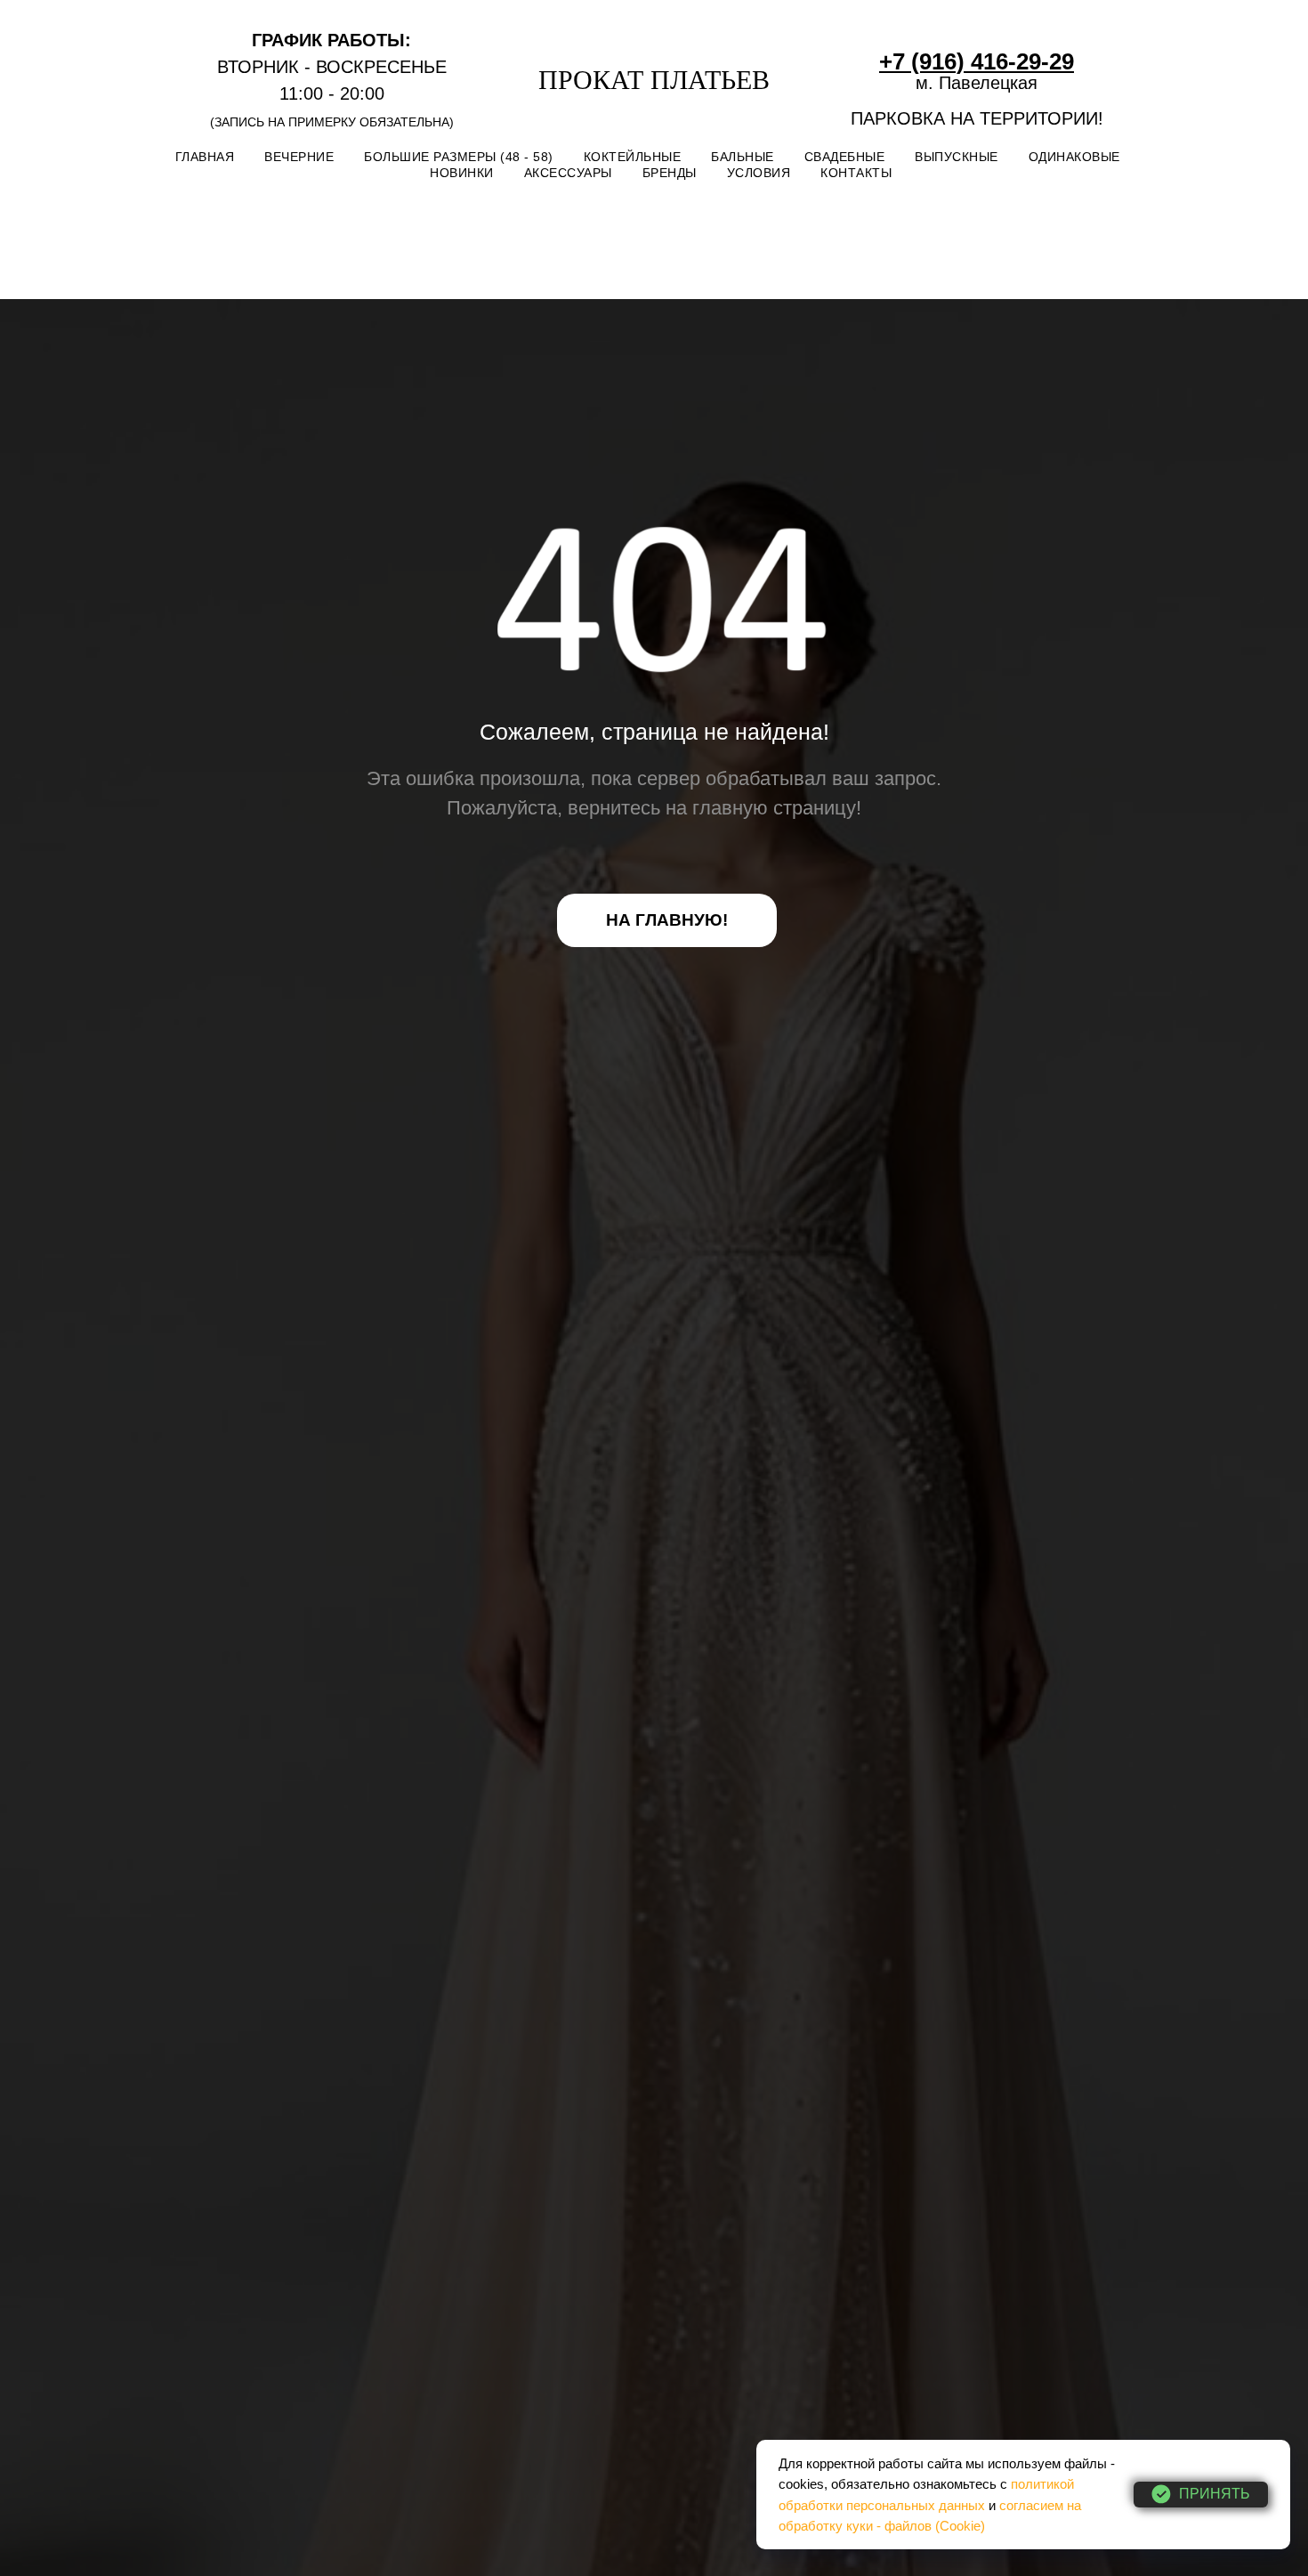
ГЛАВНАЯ (205, 157)
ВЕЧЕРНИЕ (299, 157)
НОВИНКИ (462, 173)
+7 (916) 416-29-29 (977, 61)
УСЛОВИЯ (759, 173)
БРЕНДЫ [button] (670, 173)
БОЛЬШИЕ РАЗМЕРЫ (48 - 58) (459, 157)
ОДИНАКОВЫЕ (1074, 157)
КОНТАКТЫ (856, 173)
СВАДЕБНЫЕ (845, 157)
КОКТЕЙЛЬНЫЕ (633, 157)
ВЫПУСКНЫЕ (957, 157)
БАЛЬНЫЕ (743, 157)
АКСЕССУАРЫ (568, 173)
